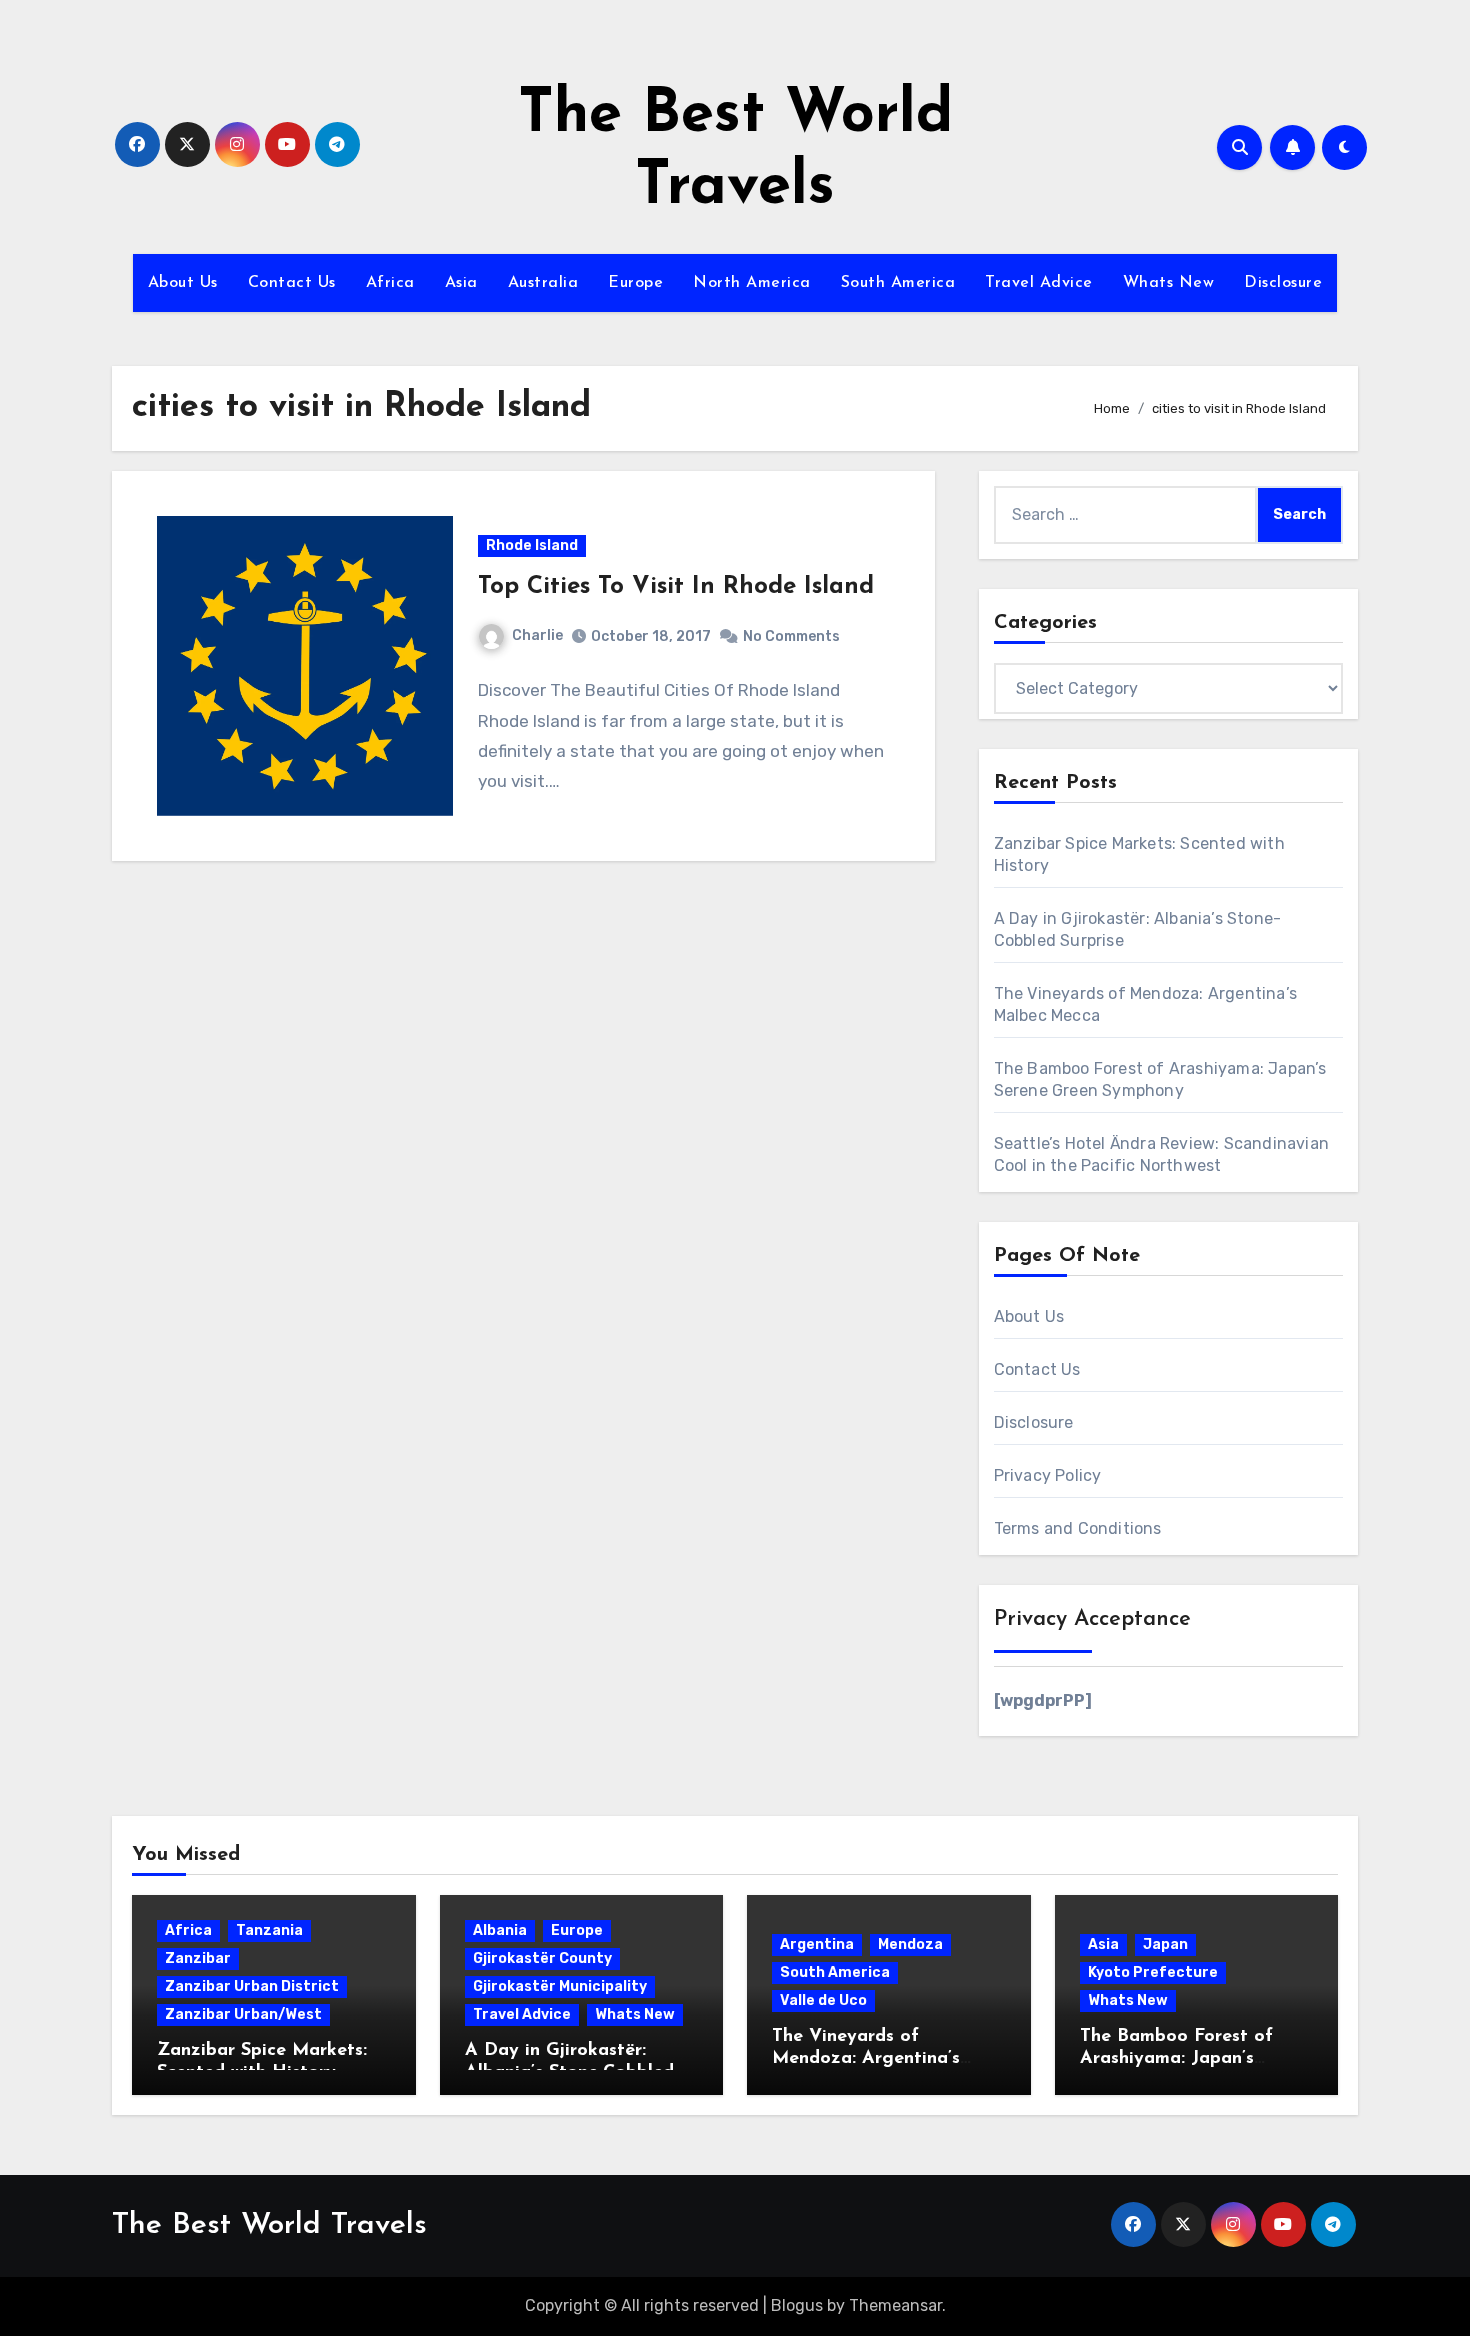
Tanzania (269, 1930)
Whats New (1169, 283)
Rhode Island (532, 545)
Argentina (817, 1944)
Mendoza (910, 1944)
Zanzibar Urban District (252, 1986)
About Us (183, 283)
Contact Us (292, 283)
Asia (461, 283)
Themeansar (895, 2305)
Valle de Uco (823, 2000)
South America (898, 283)
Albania (500, 1930)
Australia (543, 283)
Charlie (537, 635)
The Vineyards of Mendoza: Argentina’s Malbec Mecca (866, 2058)
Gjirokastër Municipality (560, 1986)
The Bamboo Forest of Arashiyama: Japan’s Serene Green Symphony (1183, 2058)
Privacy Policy (1048, 1475)
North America (752, 283)
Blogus (797, 2305)
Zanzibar (198, 1958)
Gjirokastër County (542, 1958)
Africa (390, 283)
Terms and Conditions (1078, 1528)
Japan (1165, 1944)
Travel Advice (1039, 283)
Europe (635, 283)
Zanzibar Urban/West (243, 2014)
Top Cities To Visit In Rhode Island (676, 587)
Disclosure (1283, 283)
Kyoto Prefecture (1153, 1972)
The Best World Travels (269, 2225)
